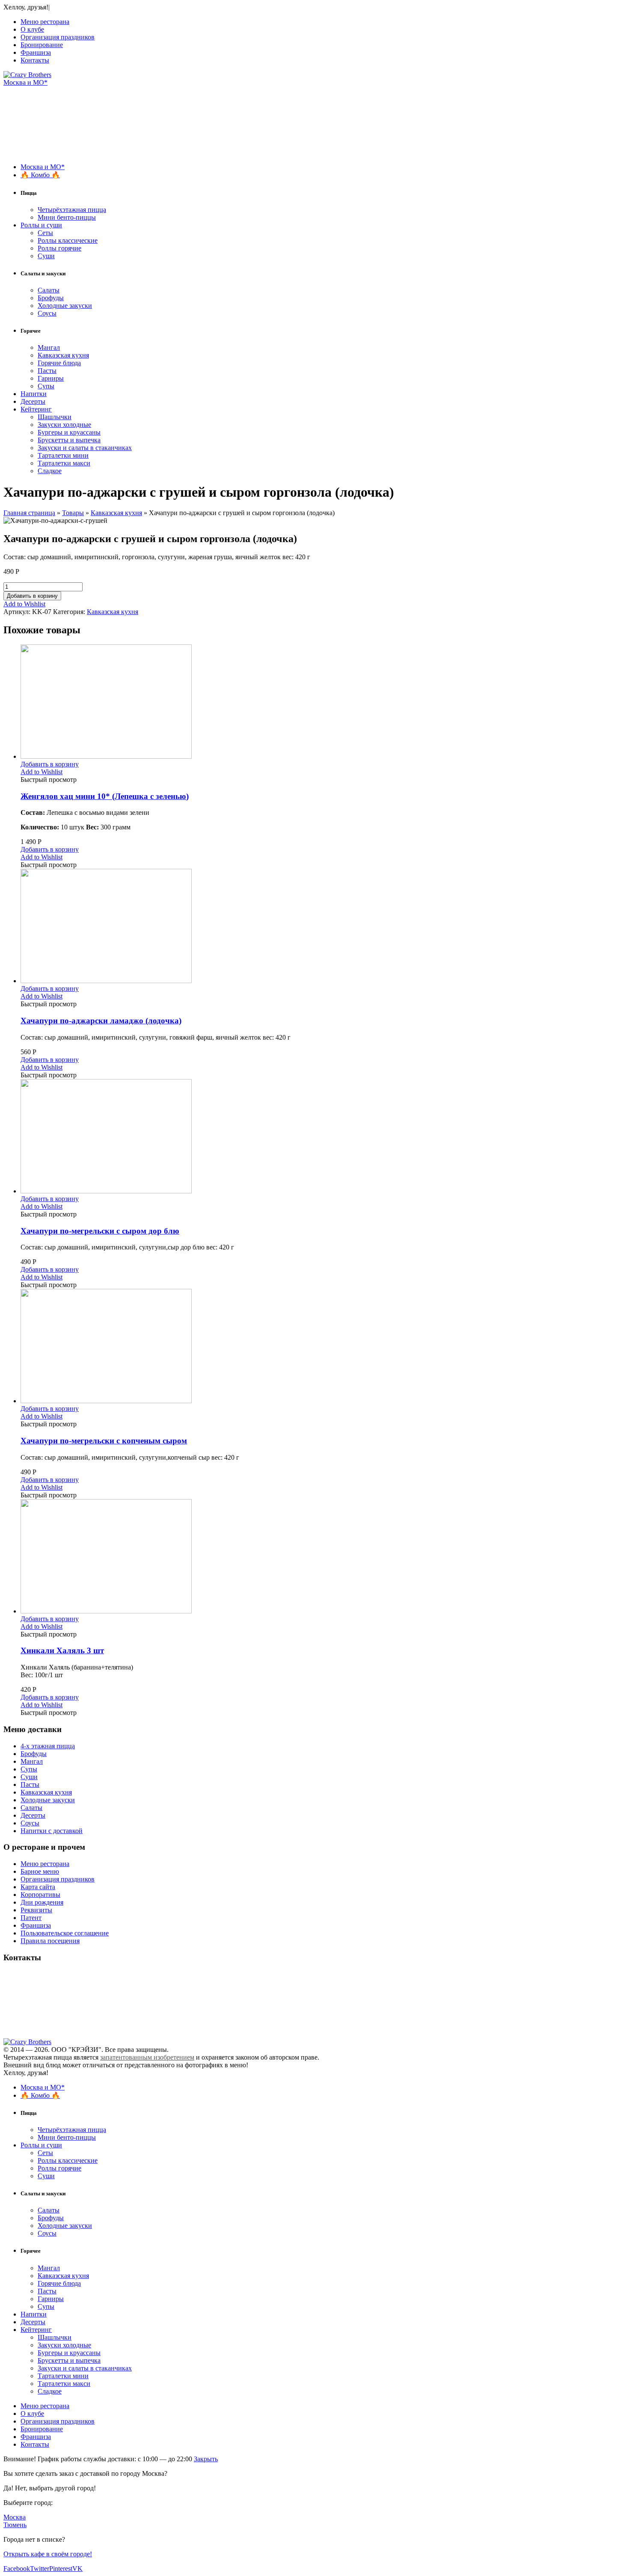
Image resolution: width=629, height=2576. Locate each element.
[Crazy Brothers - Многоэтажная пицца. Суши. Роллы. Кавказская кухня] (27, 75)
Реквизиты (36, 1910)
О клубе (32, 29)
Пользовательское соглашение (65, 1933)
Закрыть (206, 2459)
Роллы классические (68, 240)
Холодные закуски (65, 306)
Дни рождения (42, 1902)
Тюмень (15, 2525)
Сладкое (50, 471)
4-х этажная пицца (48, 1746)
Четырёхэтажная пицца (72, 210)
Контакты (35, 60)
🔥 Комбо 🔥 (40, 175)
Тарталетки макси (64, 463)
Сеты (45, 233)
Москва (15, 2517)
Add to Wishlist (24, 604)
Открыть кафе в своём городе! (48, 2554)
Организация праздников (58, 37)
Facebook (17, 2569)
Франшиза (36, 52)
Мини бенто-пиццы (67, 217)
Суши (46, 256)
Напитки (34, 394)
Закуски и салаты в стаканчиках (85, 448)
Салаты (49, 290)
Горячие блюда (59, 363)
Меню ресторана (45, 22)
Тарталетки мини (63, 455)
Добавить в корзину (32, 596)
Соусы (47, 313)
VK (77, 2569)
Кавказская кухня (63, 355)
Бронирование (42, 45)
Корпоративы (40, 1895)
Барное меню (40, 1871)
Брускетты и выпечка (69, 440)
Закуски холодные (64, 425)
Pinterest (61, 2569)
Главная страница (29, 513)
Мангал (49, 347)
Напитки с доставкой (52, 1831)
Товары (73, 513)
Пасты (47, 371)
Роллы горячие (59, 248)
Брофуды (51, 298)
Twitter (40, 2569)
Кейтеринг (36, 409)
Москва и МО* (25, 82)
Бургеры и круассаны (69, 432)
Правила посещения (50, 1941)
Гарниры (51, 378)
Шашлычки (55, 417)
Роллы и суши (41, 225)
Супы (46, 386)
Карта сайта (38, 1887)
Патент (31, 1918)
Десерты (33, 401)
